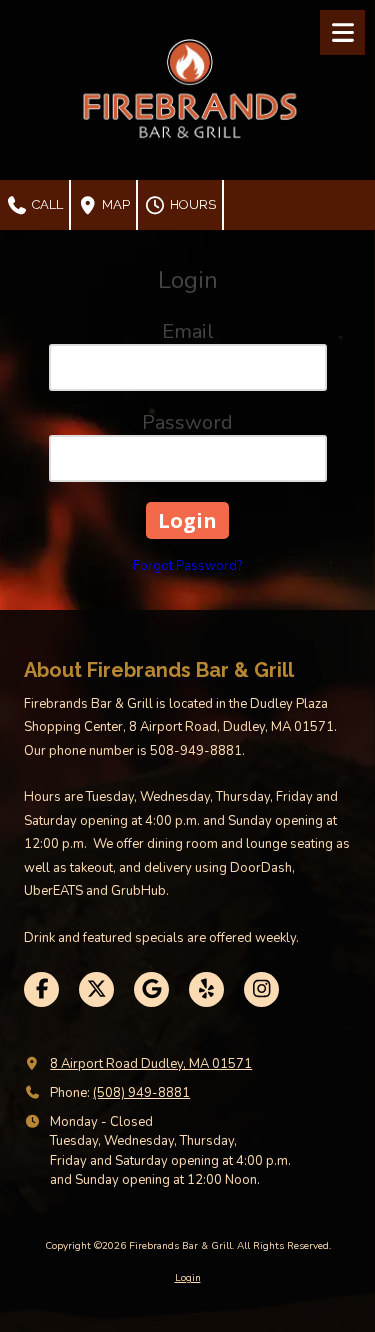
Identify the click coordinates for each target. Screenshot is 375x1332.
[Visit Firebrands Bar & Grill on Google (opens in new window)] (151, 989)
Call (46, 204)
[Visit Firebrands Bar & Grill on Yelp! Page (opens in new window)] (206, 989)
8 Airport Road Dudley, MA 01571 (151, 1064)
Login (188, 1278)
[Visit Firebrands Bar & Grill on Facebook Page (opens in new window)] (41, 989)
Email (188, 331)
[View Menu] (342, 32)
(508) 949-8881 (141, 1093)
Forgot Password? (187, 566)
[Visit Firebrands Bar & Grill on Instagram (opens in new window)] (261, 989)
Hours (191, 204)
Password (187, 422)
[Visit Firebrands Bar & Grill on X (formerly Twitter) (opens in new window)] (96, 989)
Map (114, 204)
